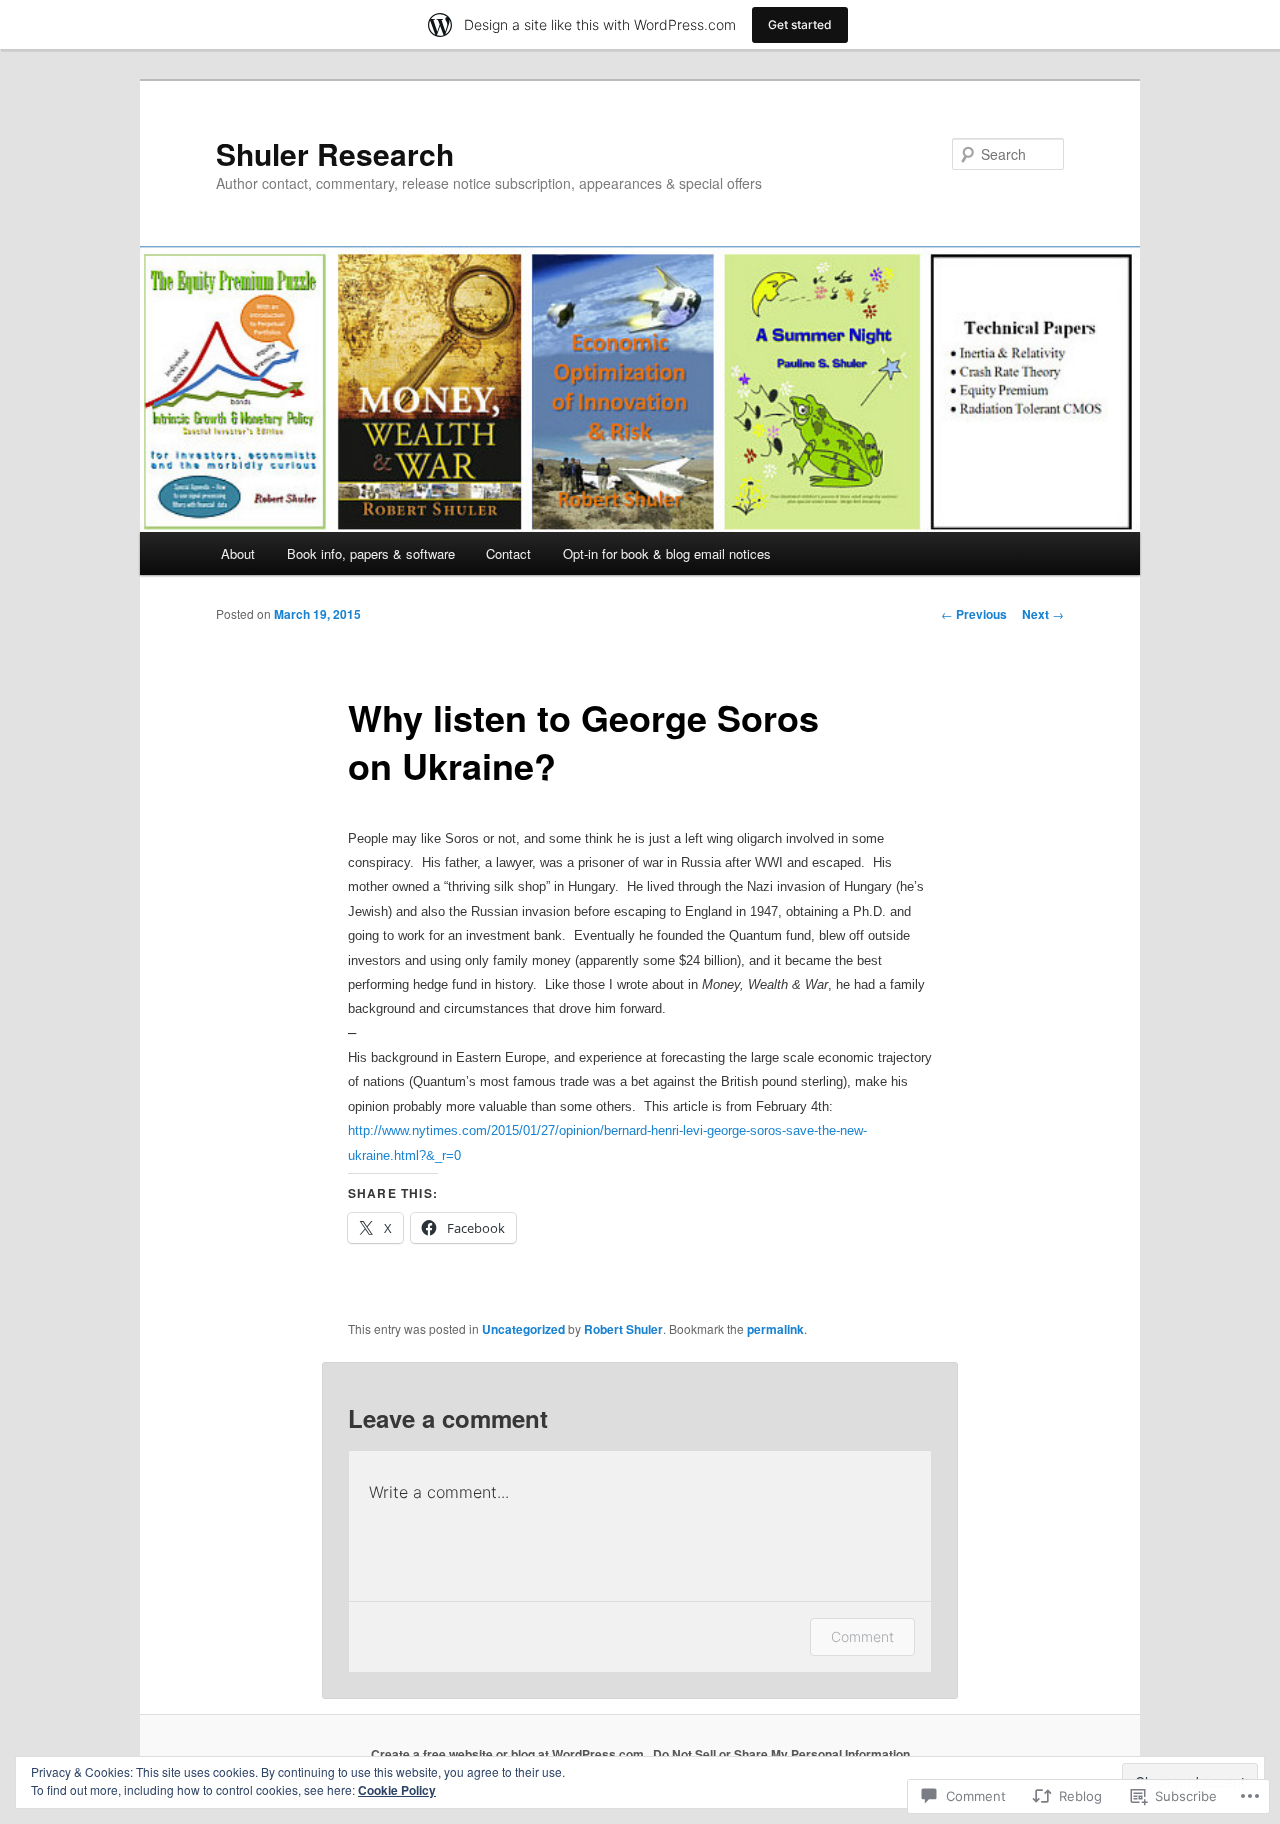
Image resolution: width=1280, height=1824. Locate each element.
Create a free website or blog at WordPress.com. (509, 1754)
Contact (508, 553)
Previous (974, 614)
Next (1043, 614)
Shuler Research (335, 153)
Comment (862, 1636)
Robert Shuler (623, 1329)
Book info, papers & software (371, 553)
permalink (775, 1329)
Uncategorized (523, 1329)
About (238, 553)
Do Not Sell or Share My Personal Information (781, 1754)
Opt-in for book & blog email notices (667, 553)
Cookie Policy (397, 1790)
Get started (800, 24)
